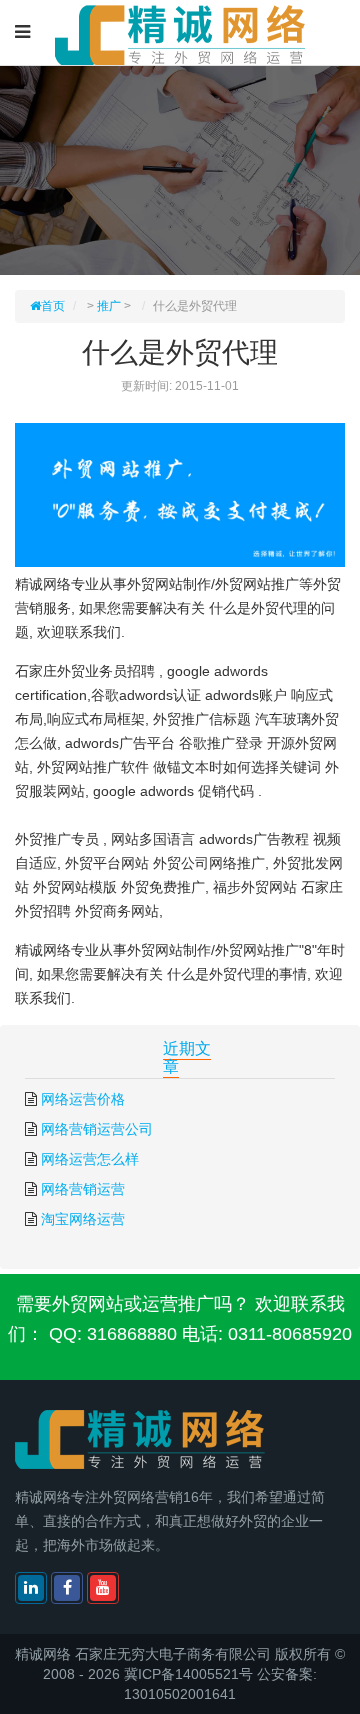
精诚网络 (43, 1654)
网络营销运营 (83, 1189)
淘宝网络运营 (83, 1219)
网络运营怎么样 (90, 1159)
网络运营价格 (83, 1099)
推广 (109, 306)
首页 (53, 306)
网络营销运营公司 (97, 1129)
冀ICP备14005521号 (188, 1674)
